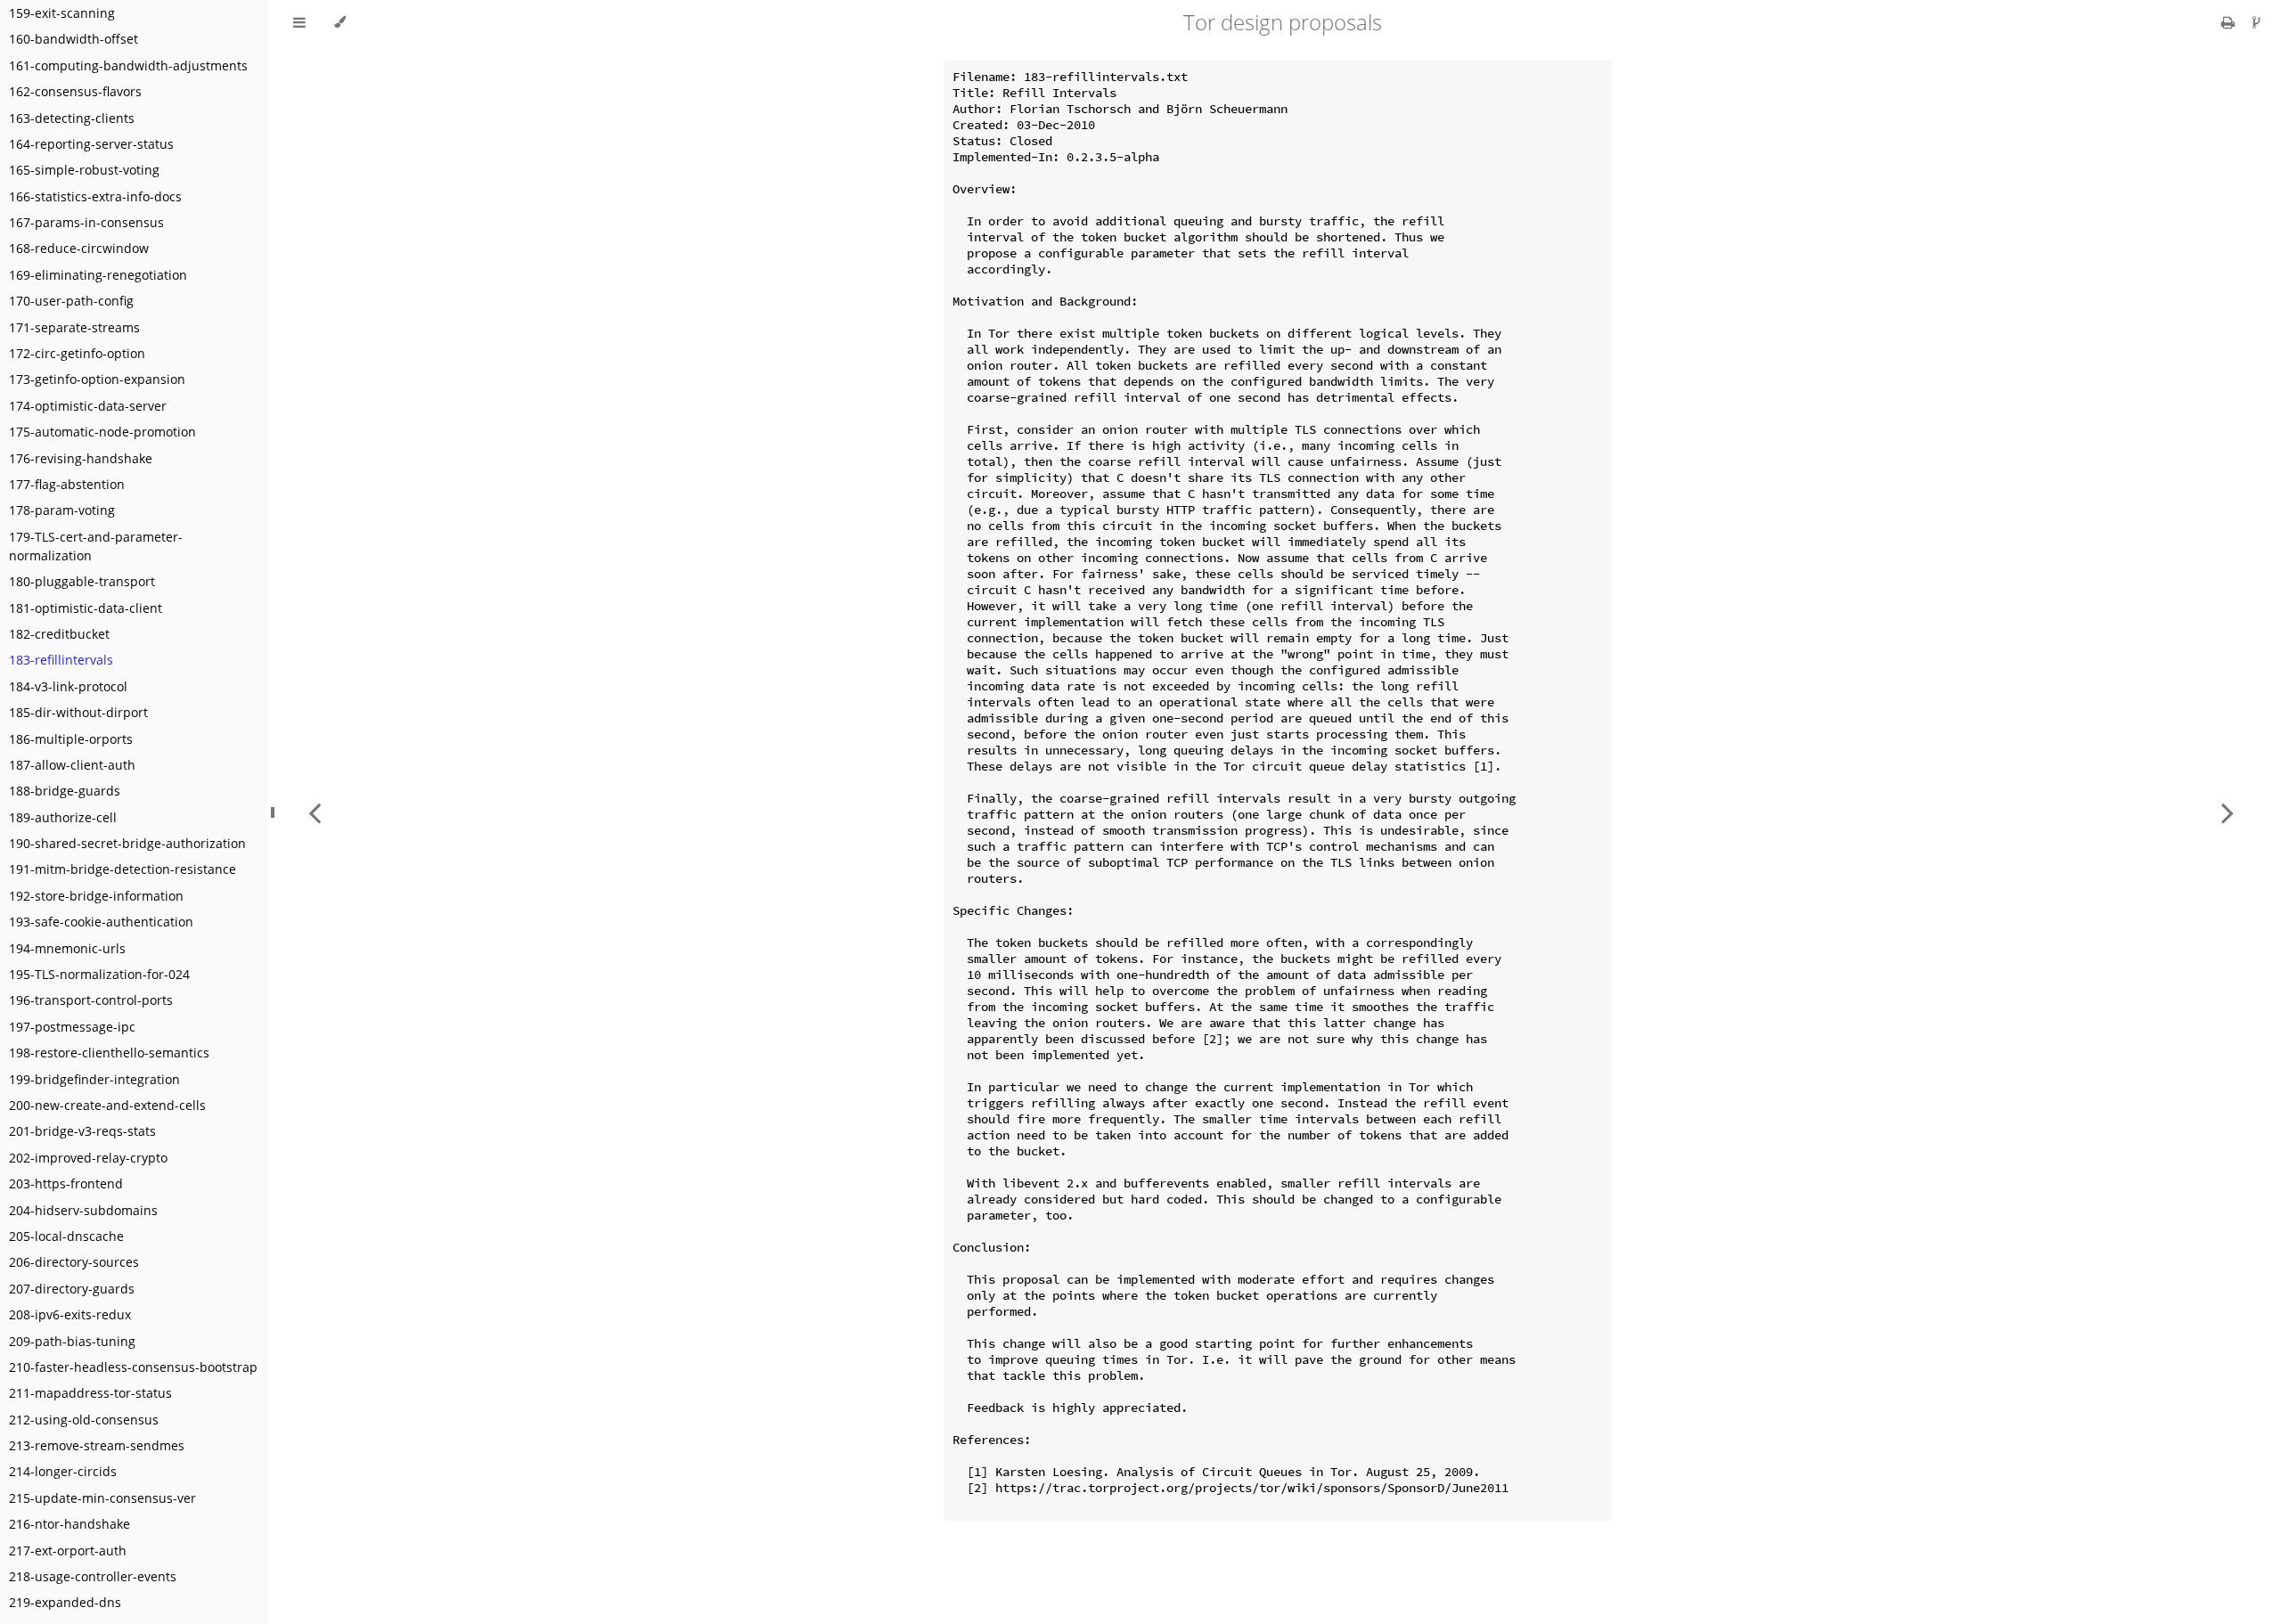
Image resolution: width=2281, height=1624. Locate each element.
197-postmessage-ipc (72, 1027)
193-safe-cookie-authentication (101, 922)
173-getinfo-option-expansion (97, 379)
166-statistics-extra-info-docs (95, 196)
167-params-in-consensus (86, 222)
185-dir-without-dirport (78, 712)
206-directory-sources (74, 1262)
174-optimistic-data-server (88, 406)
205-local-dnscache (66, 1236)
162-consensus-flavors (75, 91)
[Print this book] (2230, 22)
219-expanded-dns (65, 1602)
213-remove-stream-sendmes (97, 1445)
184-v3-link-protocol (68, 686)
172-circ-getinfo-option (77, 353)
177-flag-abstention (67, 484)
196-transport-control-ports (91, 1000)
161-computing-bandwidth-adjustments (128, 65)
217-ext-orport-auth (68, 1551)
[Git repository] (2256, 22)
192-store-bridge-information (96, 896)
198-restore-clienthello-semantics (109, 1053)
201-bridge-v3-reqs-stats (82, 1131)
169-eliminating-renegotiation (98, 275)
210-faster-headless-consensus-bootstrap (133, 1367)
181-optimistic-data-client (86, 608)
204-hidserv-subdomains (83, 1210)
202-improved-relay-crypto (88, 1158)
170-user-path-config (71, 301)
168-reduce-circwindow (79, 248)
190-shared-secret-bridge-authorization (127, 843)
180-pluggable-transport (82, 581)
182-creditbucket (59, 634)
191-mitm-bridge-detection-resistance (123, 869)
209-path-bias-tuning (72, 1341)
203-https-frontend (66, 1183)
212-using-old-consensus (84, 1420)
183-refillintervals (61, 660)
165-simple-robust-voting (84, 170)
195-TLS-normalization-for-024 (99, 974)
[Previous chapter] (315, 812)
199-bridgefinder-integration (94, 1079)
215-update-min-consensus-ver (102, 1498)
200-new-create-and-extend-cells (107, 1105)
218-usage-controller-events (93, 1576)
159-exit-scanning (62, 13)
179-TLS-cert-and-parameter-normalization (96, 546)
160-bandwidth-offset (74, 39)
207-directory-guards (72, 1289)
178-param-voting (62, 510)
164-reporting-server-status (91, 144)
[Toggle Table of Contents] (299, 22)
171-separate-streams (74, 327)
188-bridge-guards (65, 791)
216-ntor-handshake (69, 1524)
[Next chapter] (2228, 812)
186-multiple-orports (71, 739)
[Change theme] (340, 22)
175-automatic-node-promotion (102, 432)
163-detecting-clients (72, 118)
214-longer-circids (63, 1471)
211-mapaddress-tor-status (90, 1393)
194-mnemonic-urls (67, 948)
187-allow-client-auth (72, 765)
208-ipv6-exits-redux (70, 1314)
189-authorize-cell (63, 817)
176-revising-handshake (81, 458)
